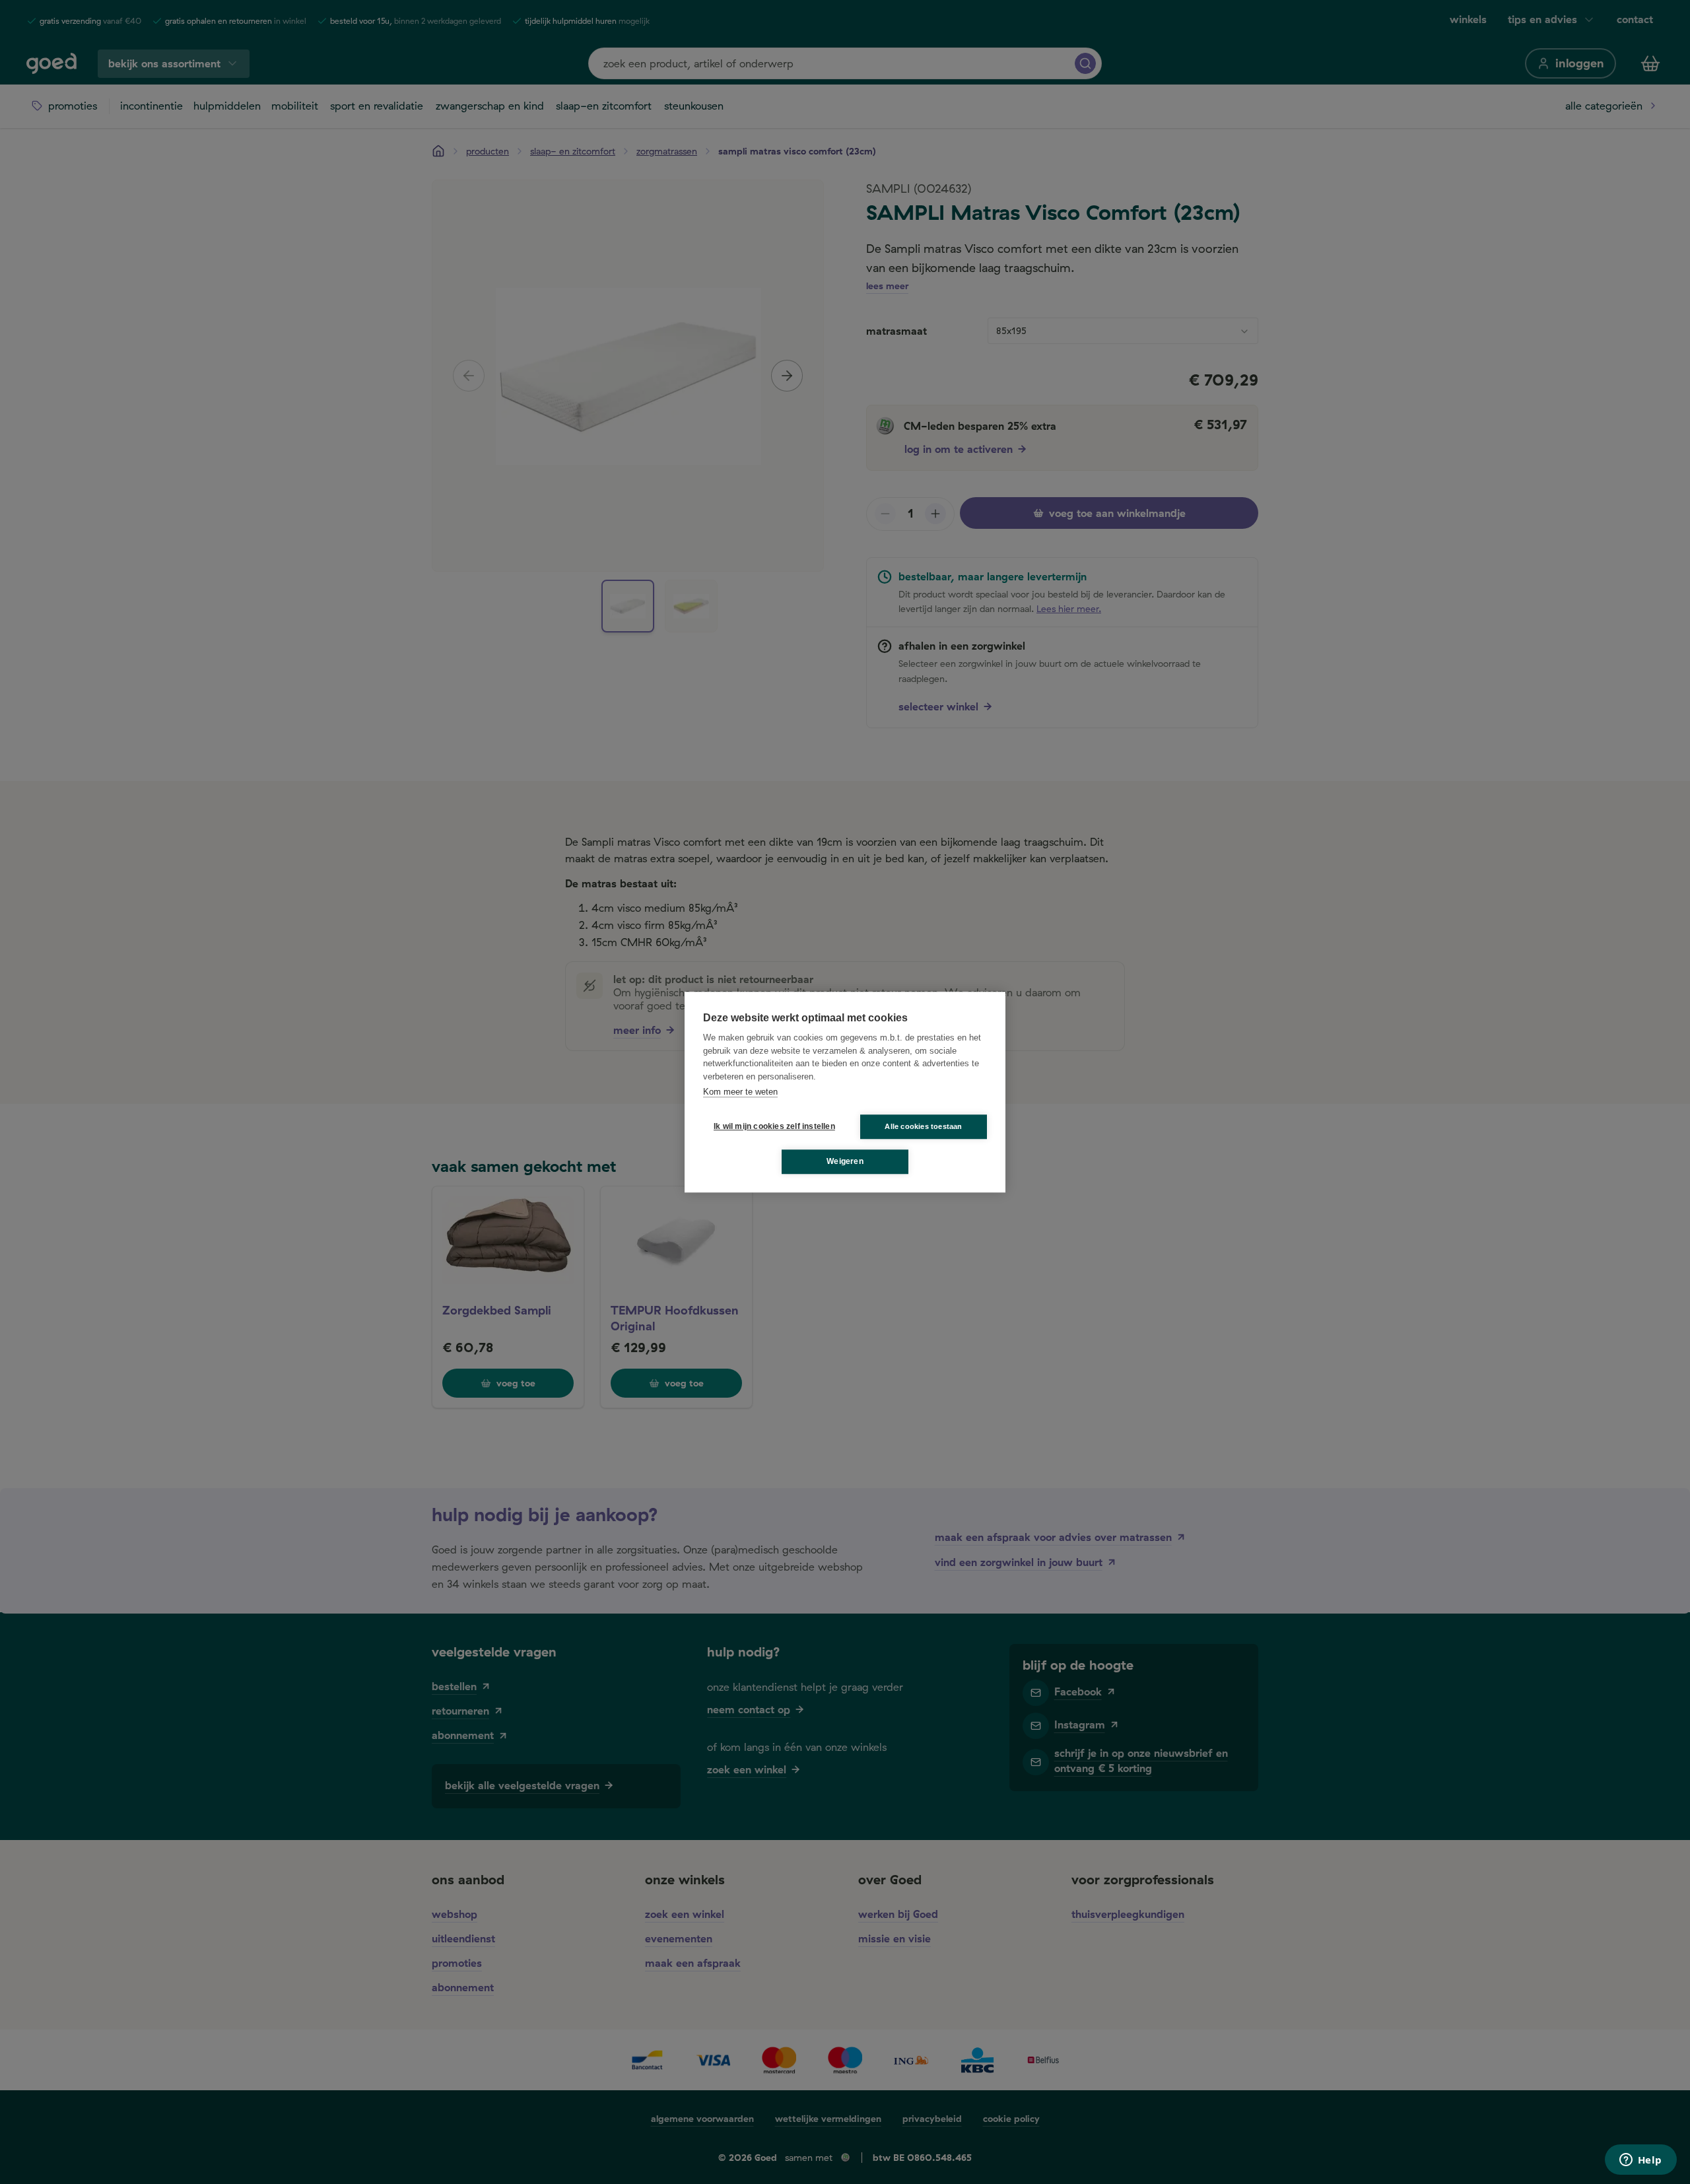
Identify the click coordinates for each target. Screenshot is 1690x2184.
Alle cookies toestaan (923, 1126)
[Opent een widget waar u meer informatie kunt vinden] (1640, 2161)
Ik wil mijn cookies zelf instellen (772, 1126)
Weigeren (845, 1161)
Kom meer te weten (740, 1092)
